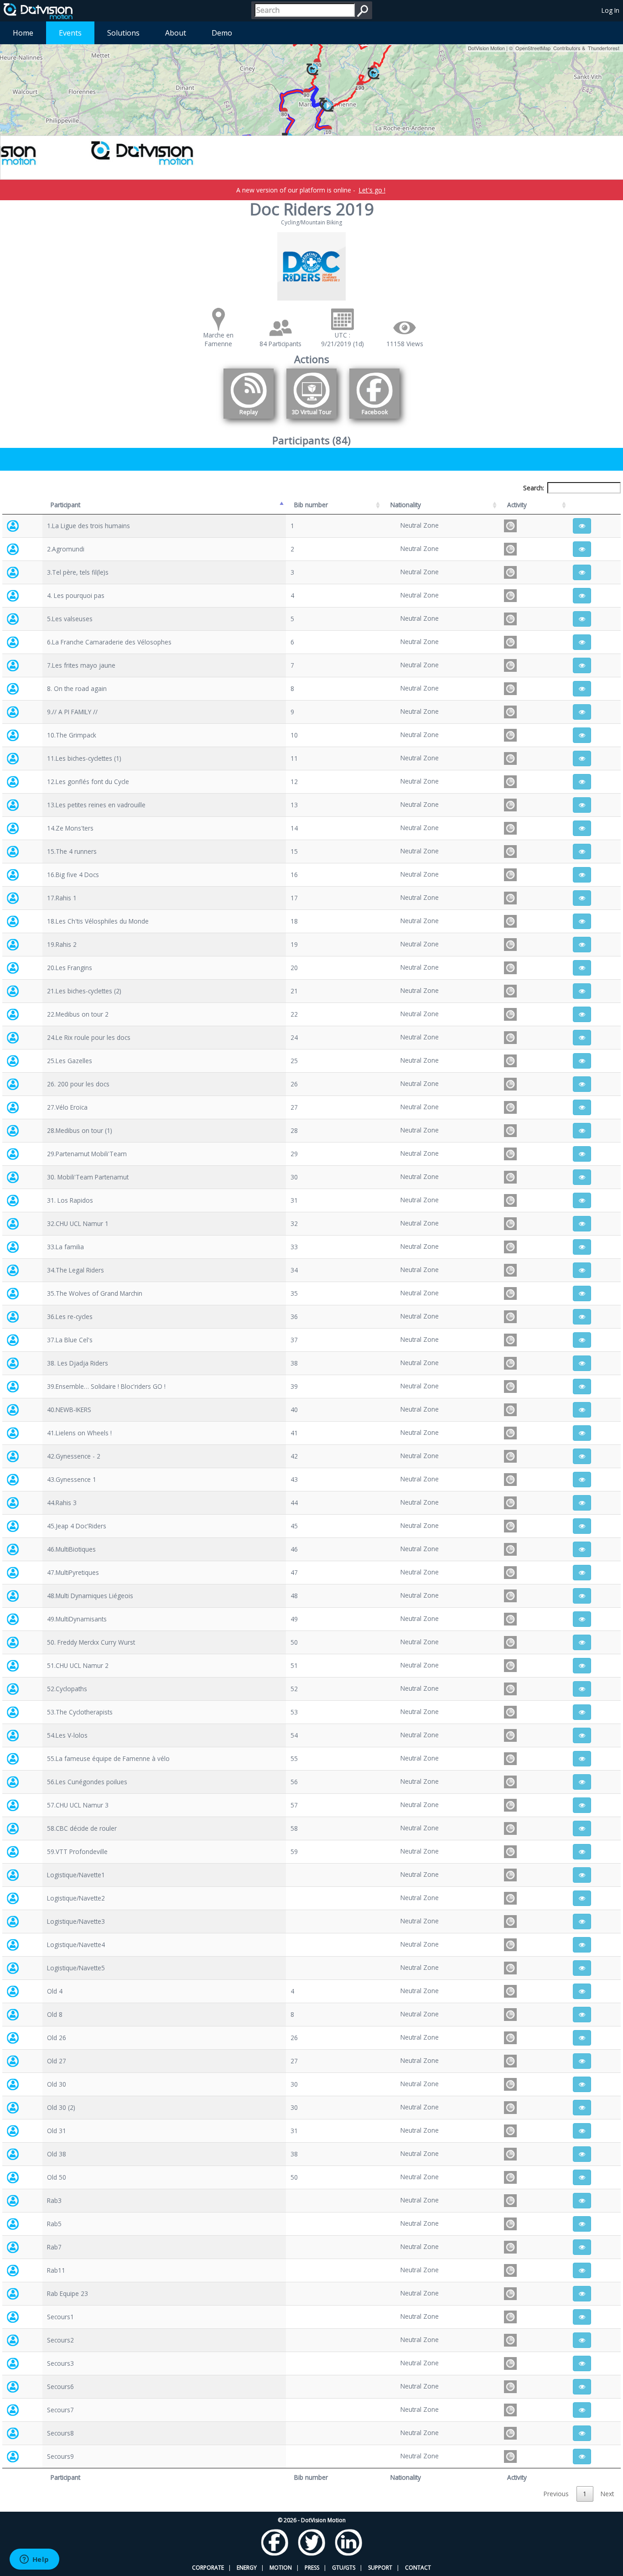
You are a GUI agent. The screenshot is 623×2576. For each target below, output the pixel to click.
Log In (610, 10)
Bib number (311, 505)
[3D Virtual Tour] (311, 420)
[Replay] (249, 420)
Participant (65, 505)
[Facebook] (374, 420)
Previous (556, 2494)
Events (70, 33)
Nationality (406, 505)
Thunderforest (604, 48)
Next (607, 2494)
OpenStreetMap (533, 48)
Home (23, 33)
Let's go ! (372, 190)
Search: (534, 488)
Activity (517, 505)
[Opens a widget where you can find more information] (34, 2560)
